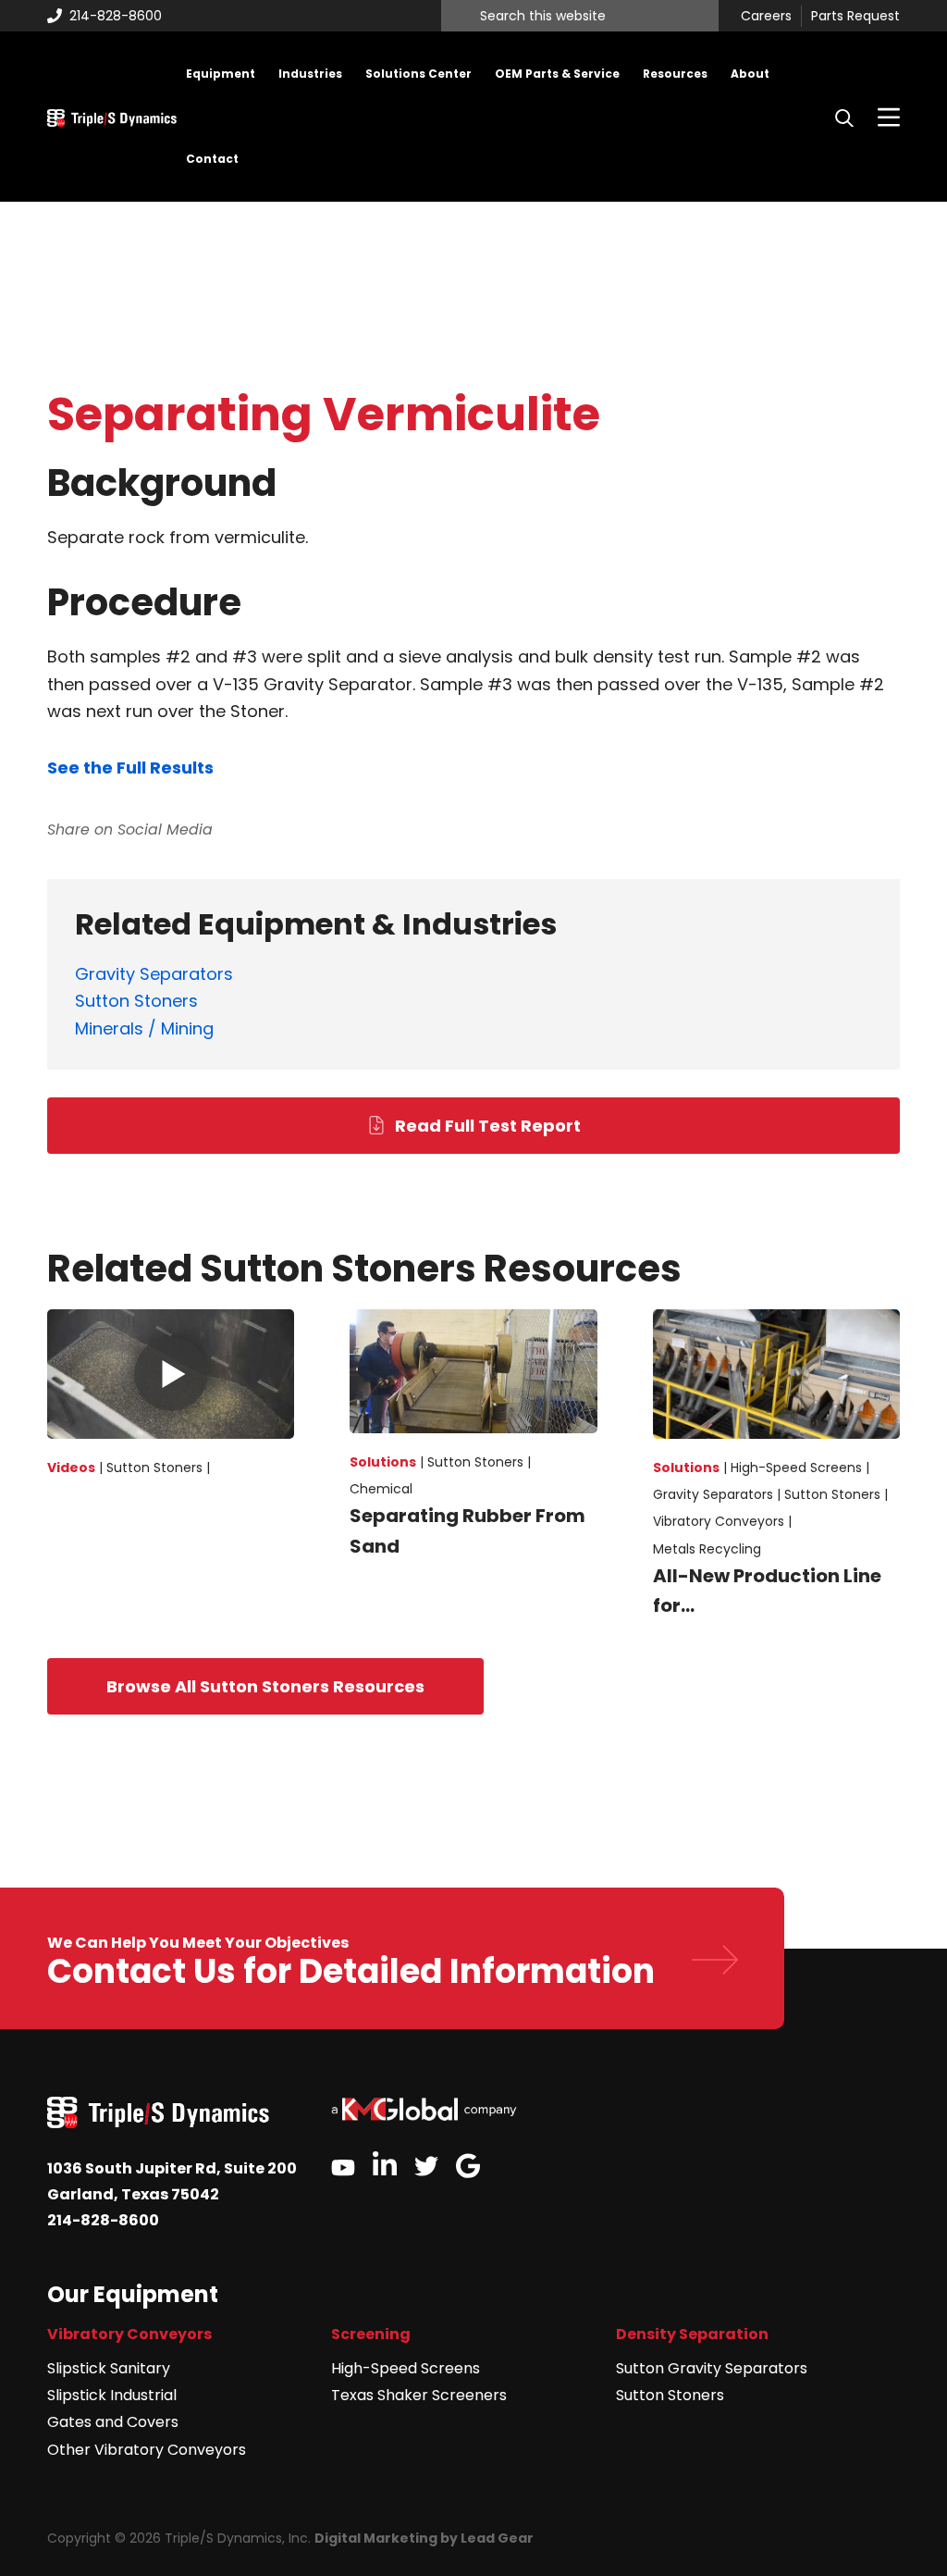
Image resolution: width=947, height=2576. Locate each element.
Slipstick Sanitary (109, 2368)
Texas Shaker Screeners (419, 2395)
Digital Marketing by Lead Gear (424, 2538)
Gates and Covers (113, 2422)
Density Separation (692, 2334)
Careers (766, 17)
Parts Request (855, 17)
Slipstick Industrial (112, 2395)
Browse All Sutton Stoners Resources (265, 1686)
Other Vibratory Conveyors (147, 2450)
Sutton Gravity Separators (712, 2368)
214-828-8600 (116, 16)
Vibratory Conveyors (129, 2334)
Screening (371, 2334)
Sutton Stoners (670, 2395)
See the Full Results (130, 768)
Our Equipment (133, 2294)
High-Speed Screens (406, 2368)
